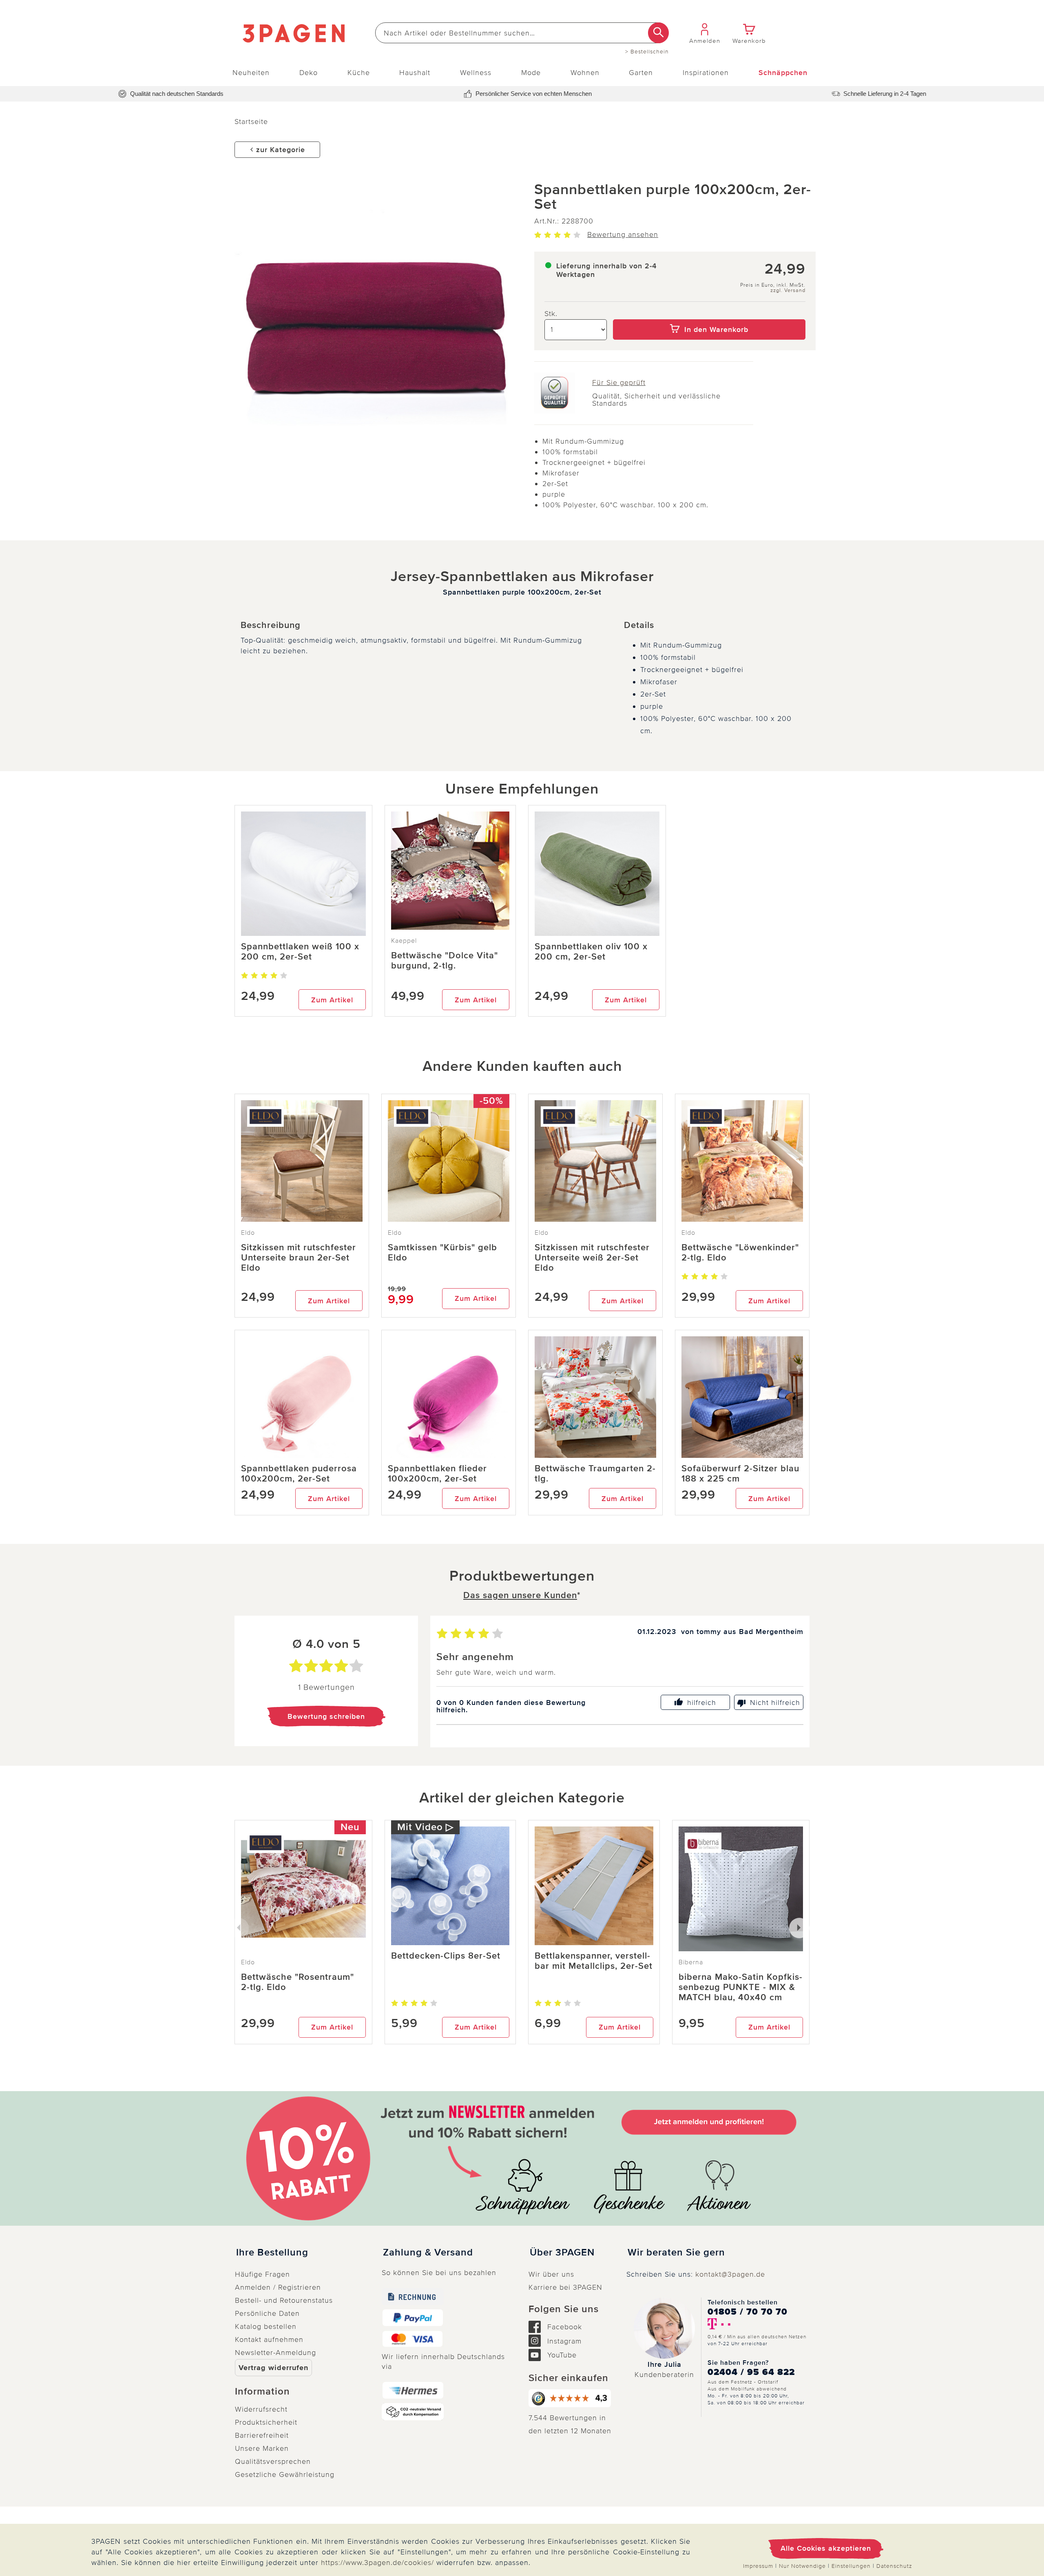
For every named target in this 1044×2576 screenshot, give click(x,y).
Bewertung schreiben (326, 1716)
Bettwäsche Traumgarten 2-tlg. (595, 1474)
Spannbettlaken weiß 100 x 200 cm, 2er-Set (300, 952)
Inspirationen (706, 73)
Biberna (691, 1962)
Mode (531, 73)
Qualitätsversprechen (273, 2461)
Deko (309, 73)
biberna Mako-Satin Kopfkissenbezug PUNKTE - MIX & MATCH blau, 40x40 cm (740, 1987)
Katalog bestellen (266, 2326)
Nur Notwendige (802, 2566)
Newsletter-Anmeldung (275, 2353)
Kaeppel (404, 941)
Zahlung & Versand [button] (428, 2253)
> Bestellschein (647, 52)
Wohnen (585, 73)
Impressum (758, 2566)
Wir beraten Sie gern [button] (676, 2253)
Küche (359, 73)
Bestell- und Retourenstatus (284, 2300)
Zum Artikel (332, 1000)
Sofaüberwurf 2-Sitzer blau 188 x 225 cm (740, 1474)
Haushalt (415, 73)
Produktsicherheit (266, 2422)
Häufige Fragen (262, 2274)
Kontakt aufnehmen (269, 2339)
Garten (641, 73)
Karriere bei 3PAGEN (565, 2287)
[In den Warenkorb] (709, 314)
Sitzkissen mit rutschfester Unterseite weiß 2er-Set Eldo (592, 1258)
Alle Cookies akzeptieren (826, 2548)
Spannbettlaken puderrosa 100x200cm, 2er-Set (299, 1474)
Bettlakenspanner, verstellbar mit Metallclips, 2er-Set (594, 1961)
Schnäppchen (783, 73)
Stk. (551, 314)
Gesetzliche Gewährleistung (285, 2474)
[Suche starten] (658, 33)
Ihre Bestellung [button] (272, 2253)
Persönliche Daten (267, 2313)
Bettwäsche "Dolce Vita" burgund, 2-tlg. (445, 961)
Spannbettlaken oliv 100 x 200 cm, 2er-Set (591, 952)
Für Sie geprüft (619, 383)
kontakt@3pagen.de (730, 2274)
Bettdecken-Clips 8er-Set (446, 1956)
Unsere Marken (262, 2448)
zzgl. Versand (788, 291)
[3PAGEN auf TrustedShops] (571, 2398)
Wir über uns (551, 2274)
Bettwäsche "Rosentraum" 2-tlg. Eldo (297, 1982)
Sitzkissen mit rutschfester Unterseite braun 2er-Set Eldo (299, 1258)
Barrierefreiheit (262, 2435)
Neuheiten (251, 73)
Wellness (476, 73)
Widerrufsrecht (261, 2409)
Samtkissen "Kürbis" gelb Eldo (442, 1253)
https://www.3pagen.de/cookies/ (377, 2563)
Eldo (248, 1233)
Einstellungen (851, 2566)
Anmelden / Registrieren (278, 2287)
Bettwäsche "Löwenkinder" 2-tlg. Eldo (740, 1253)
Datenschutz (894, 2566)
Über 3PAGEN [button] (562, 2253)
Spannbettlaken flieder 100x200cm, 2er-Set (437, 1474)
